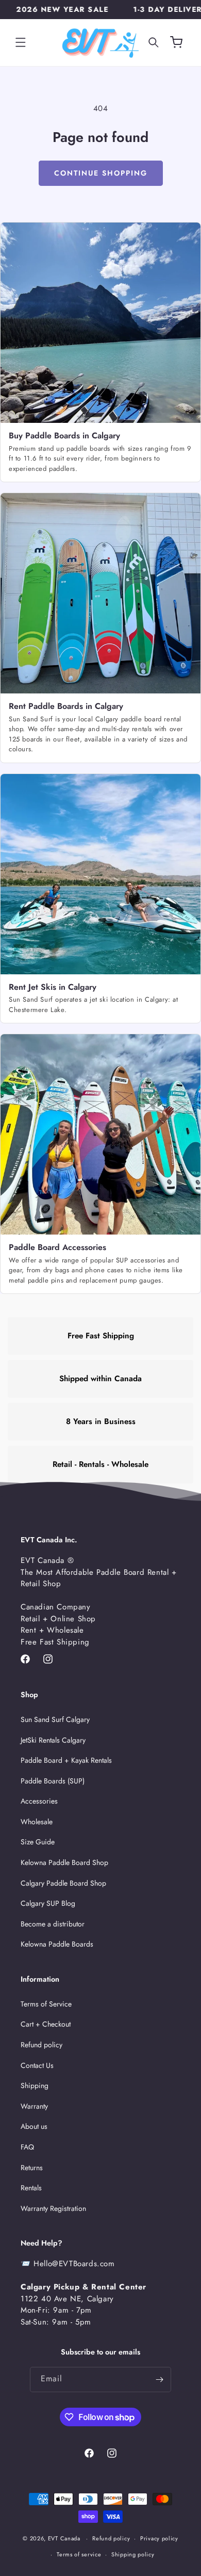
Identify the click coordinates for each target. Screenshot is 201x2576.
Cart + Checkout (46, 2024)
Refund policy (41, 2045)
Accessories (39, 1801)
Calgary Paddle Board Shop (63, 1883)
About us (34, 2126)
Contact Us (37, 2065)
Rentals (31, 2188)
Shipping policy (133, 2554)
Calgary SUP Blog (48, 1903)
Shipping (35, 2085)
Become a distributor (53, 1924)
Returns (32, 2168)
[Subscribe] (159, 2380)
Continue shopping (101, 173)
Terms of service (79, 2554)
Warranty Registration (53, 2208)
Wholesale (37, 1822)
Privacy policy (159, 2538)
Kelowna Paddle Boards (57, 1944)
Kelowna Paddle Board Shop (64, 1862)
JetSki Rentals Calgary (53, 1740)
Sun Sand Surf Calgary (55, 1719)
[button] (21, 42)
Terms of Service (46, 2004)
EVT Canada (64, 2538)
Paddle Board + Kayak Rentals (66, 1760)
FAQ (27, 2147)
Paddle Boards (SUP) (53, 1781)
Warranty (34, 2106)
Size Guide (38, 1842)
